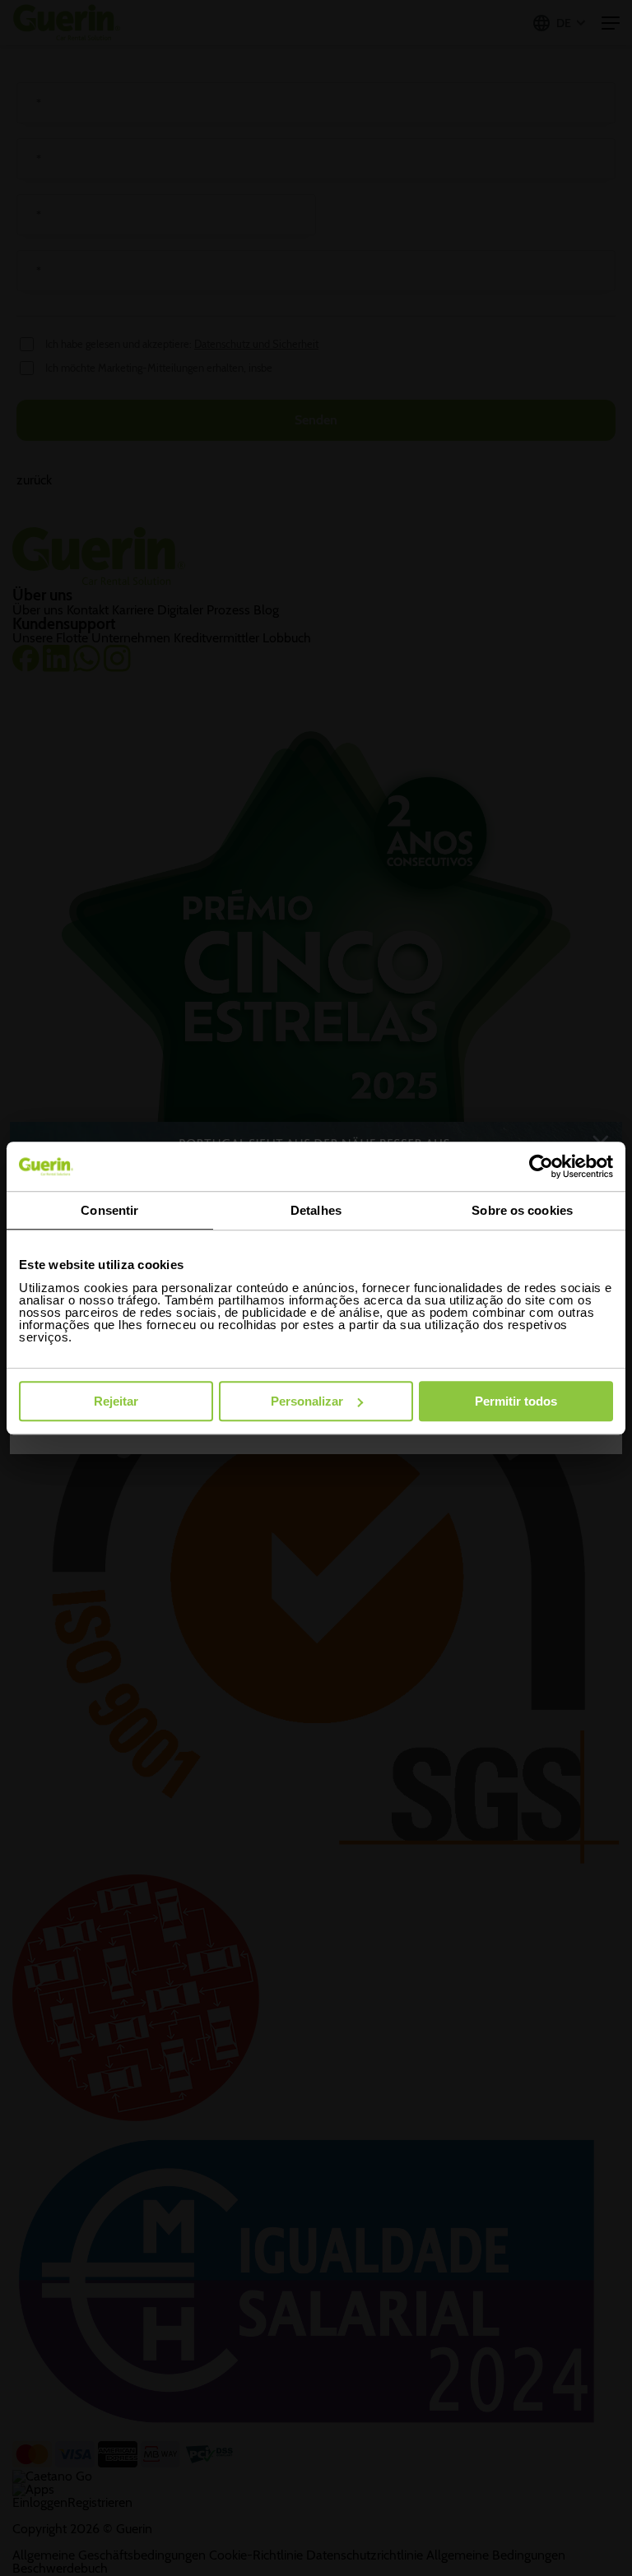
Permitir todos (516, 1401)
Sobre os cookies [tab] (522, 1210)
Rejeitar (116, 1401)
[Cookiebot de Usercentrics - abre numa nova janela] (541, 1166)
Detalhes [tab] (316, 1210)
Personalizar (307, 1401)
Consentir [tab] (109, 1210)
